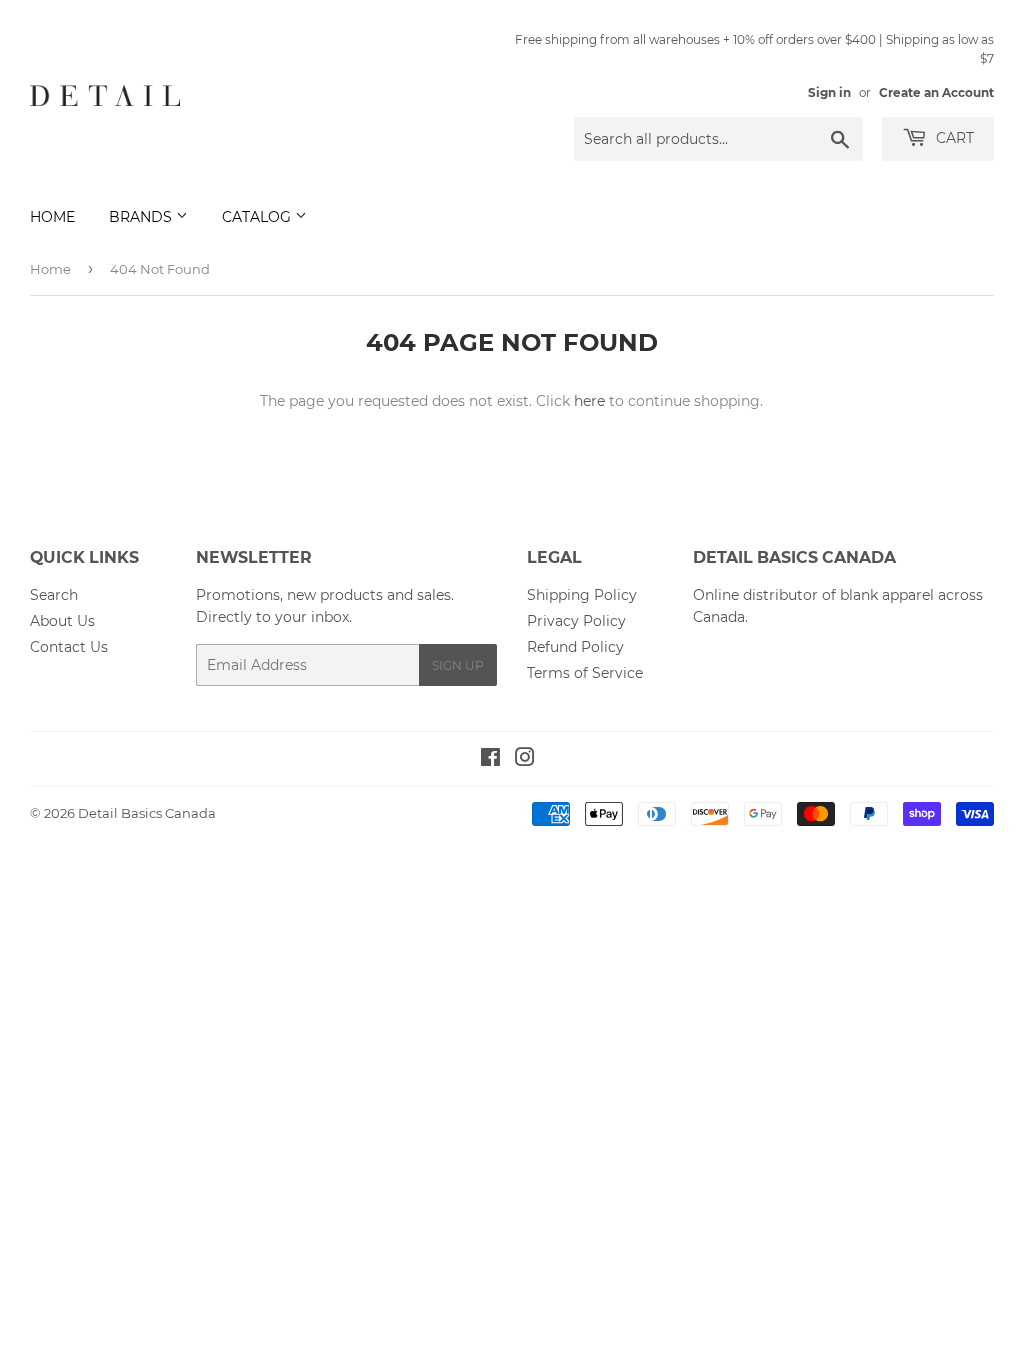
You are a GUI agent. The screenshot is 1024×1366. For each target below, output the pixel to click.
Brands (142, 217)
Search (54, 595)
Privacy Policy (576, 621)
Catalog (258, 217)
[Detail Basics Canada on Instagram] (525, 760)
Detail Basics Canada (147, 813)
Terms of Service (585, 673)
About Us (62, 621)
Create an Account (936, 92)
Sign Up (458, 665)
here (589, 401)
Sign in (829, 92)
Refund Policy (575, 647)
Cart (953, 138)
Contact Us (69, 647)
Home (52, 217)
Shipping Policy (582, 595)
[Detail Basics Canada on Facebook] (490, 760)
